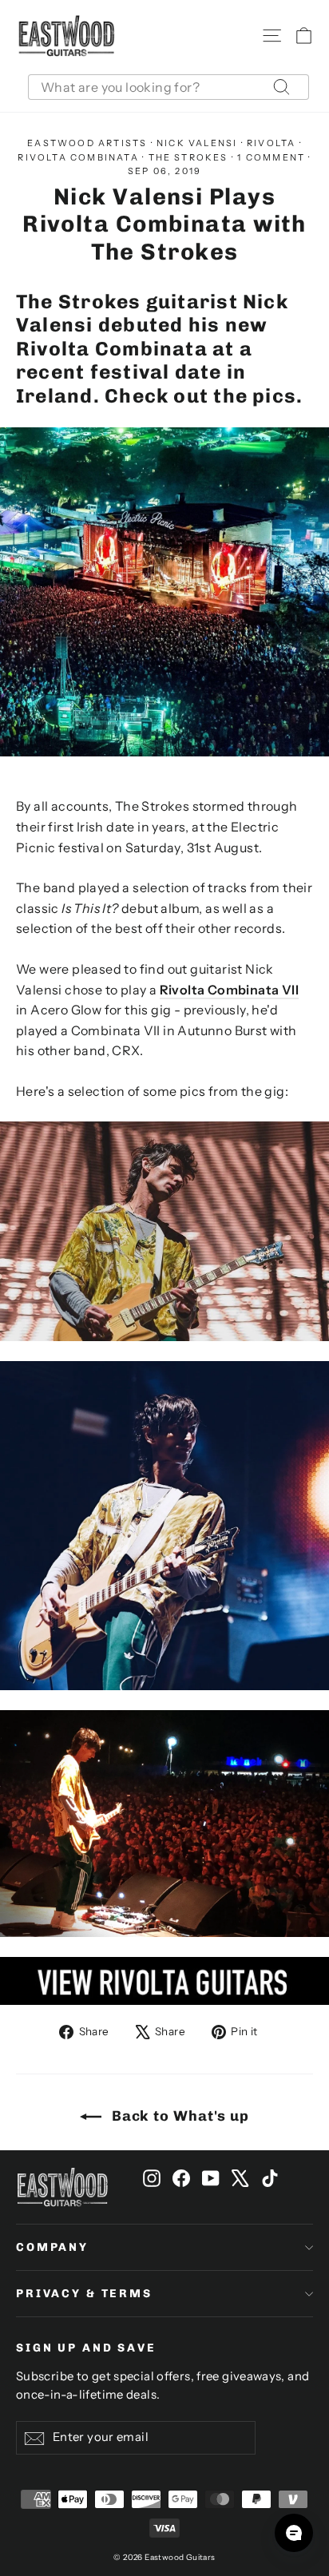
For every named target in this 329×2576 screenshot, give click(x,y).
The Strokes (188, 157)
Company (52, 2247)
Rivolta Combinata (78, 157)
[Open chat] (294, 2533)
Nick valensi (197, 143)
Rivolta (271, 143)
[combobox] (168, 87)
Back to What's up (178, 2116)
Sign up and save (86, 2348)
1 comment (273, 157)
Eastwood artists (87, 143)
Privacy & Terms (84, 2294)
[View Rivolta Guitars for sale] (164, 1981)
